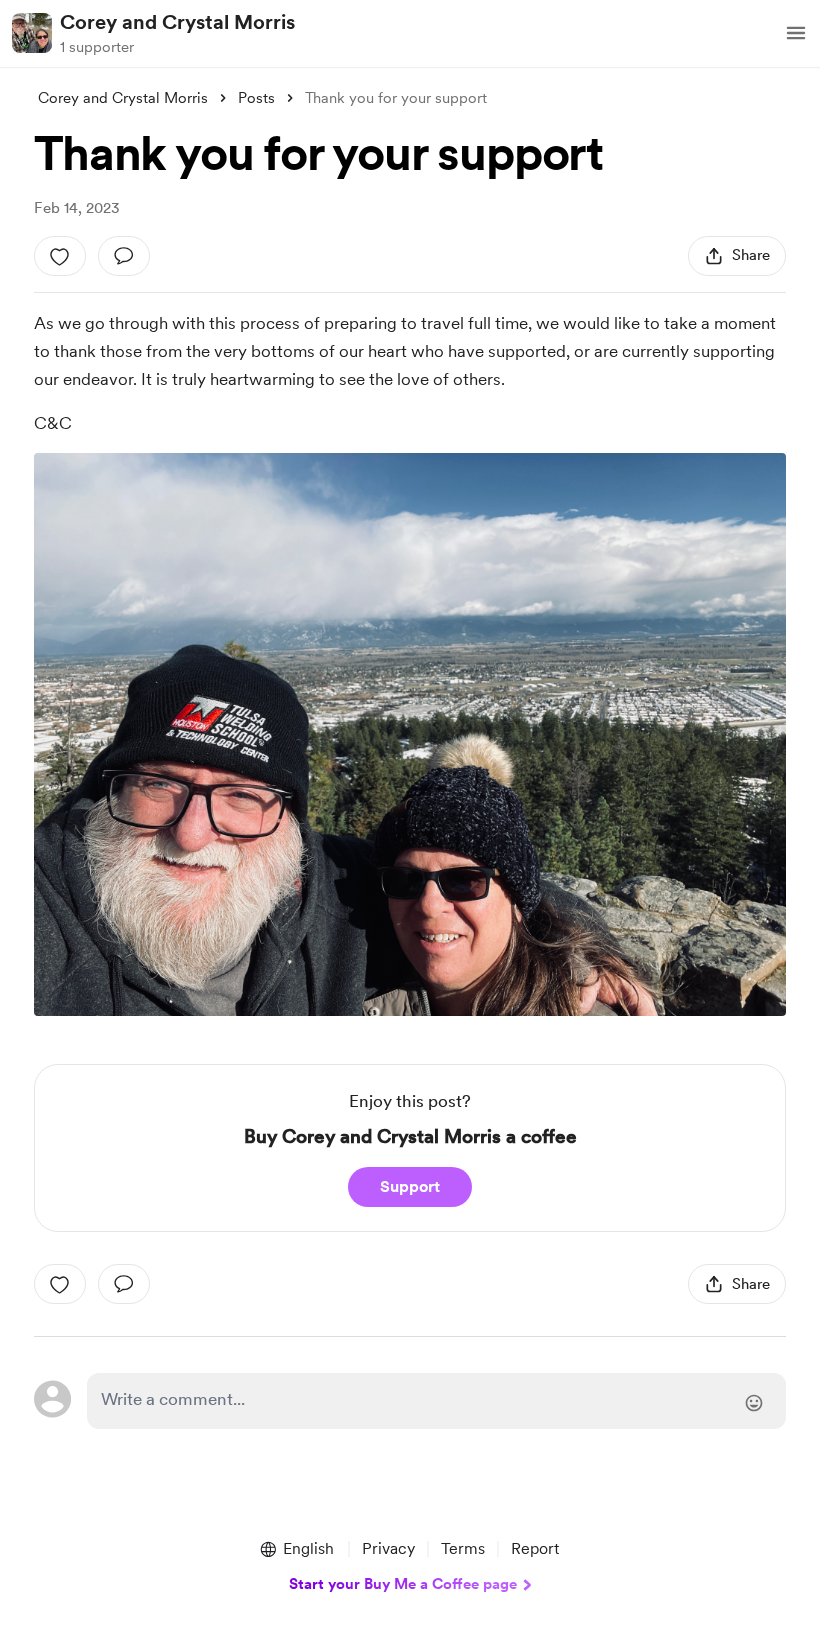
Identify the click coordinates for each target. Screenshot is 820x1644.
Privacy (388, 1548)
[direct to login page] (436, 1401)
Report (535, 1548)
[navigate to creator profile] (32, 33)
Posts (256, 98)
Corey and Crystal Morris (177, 22)
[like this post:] (60, 256)
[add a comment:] (124, 256)
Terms (463, 1548)
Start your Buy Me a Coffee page (403, 1584)
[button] (796, 33)
